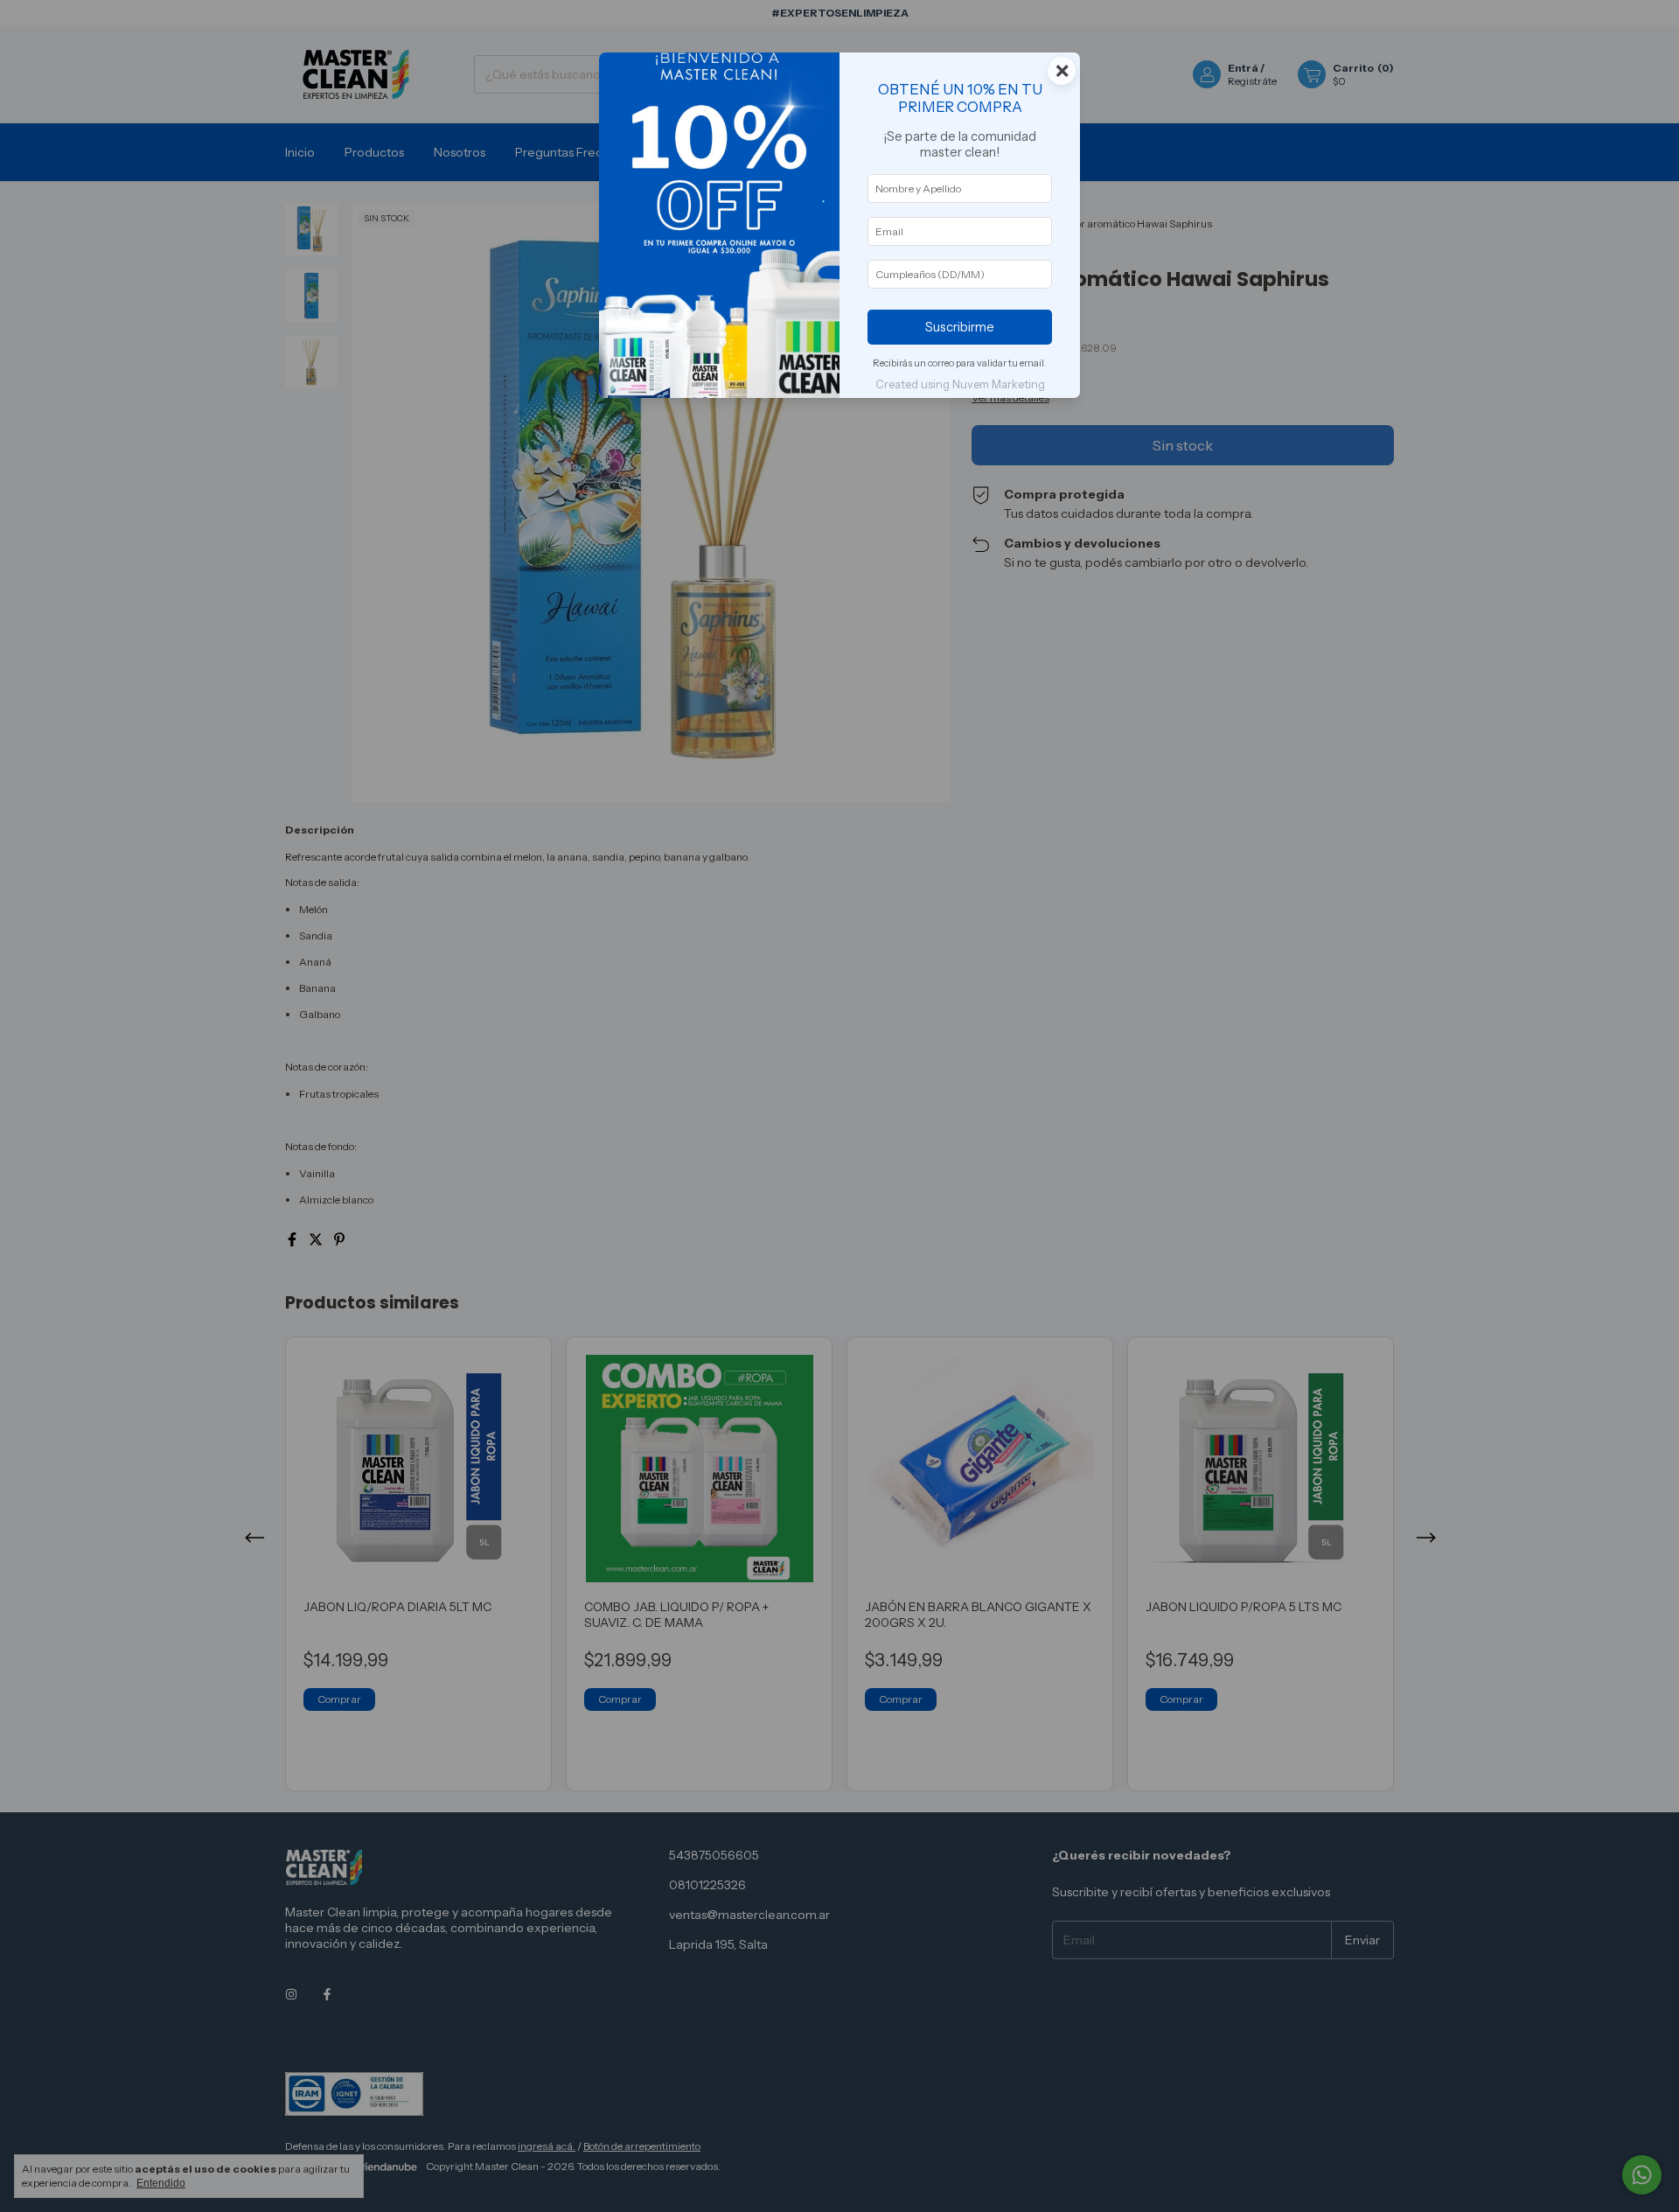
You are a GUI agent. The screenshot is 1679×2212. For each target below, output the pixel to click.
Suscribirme (960, 327)
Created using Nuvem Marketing (960, 384)
